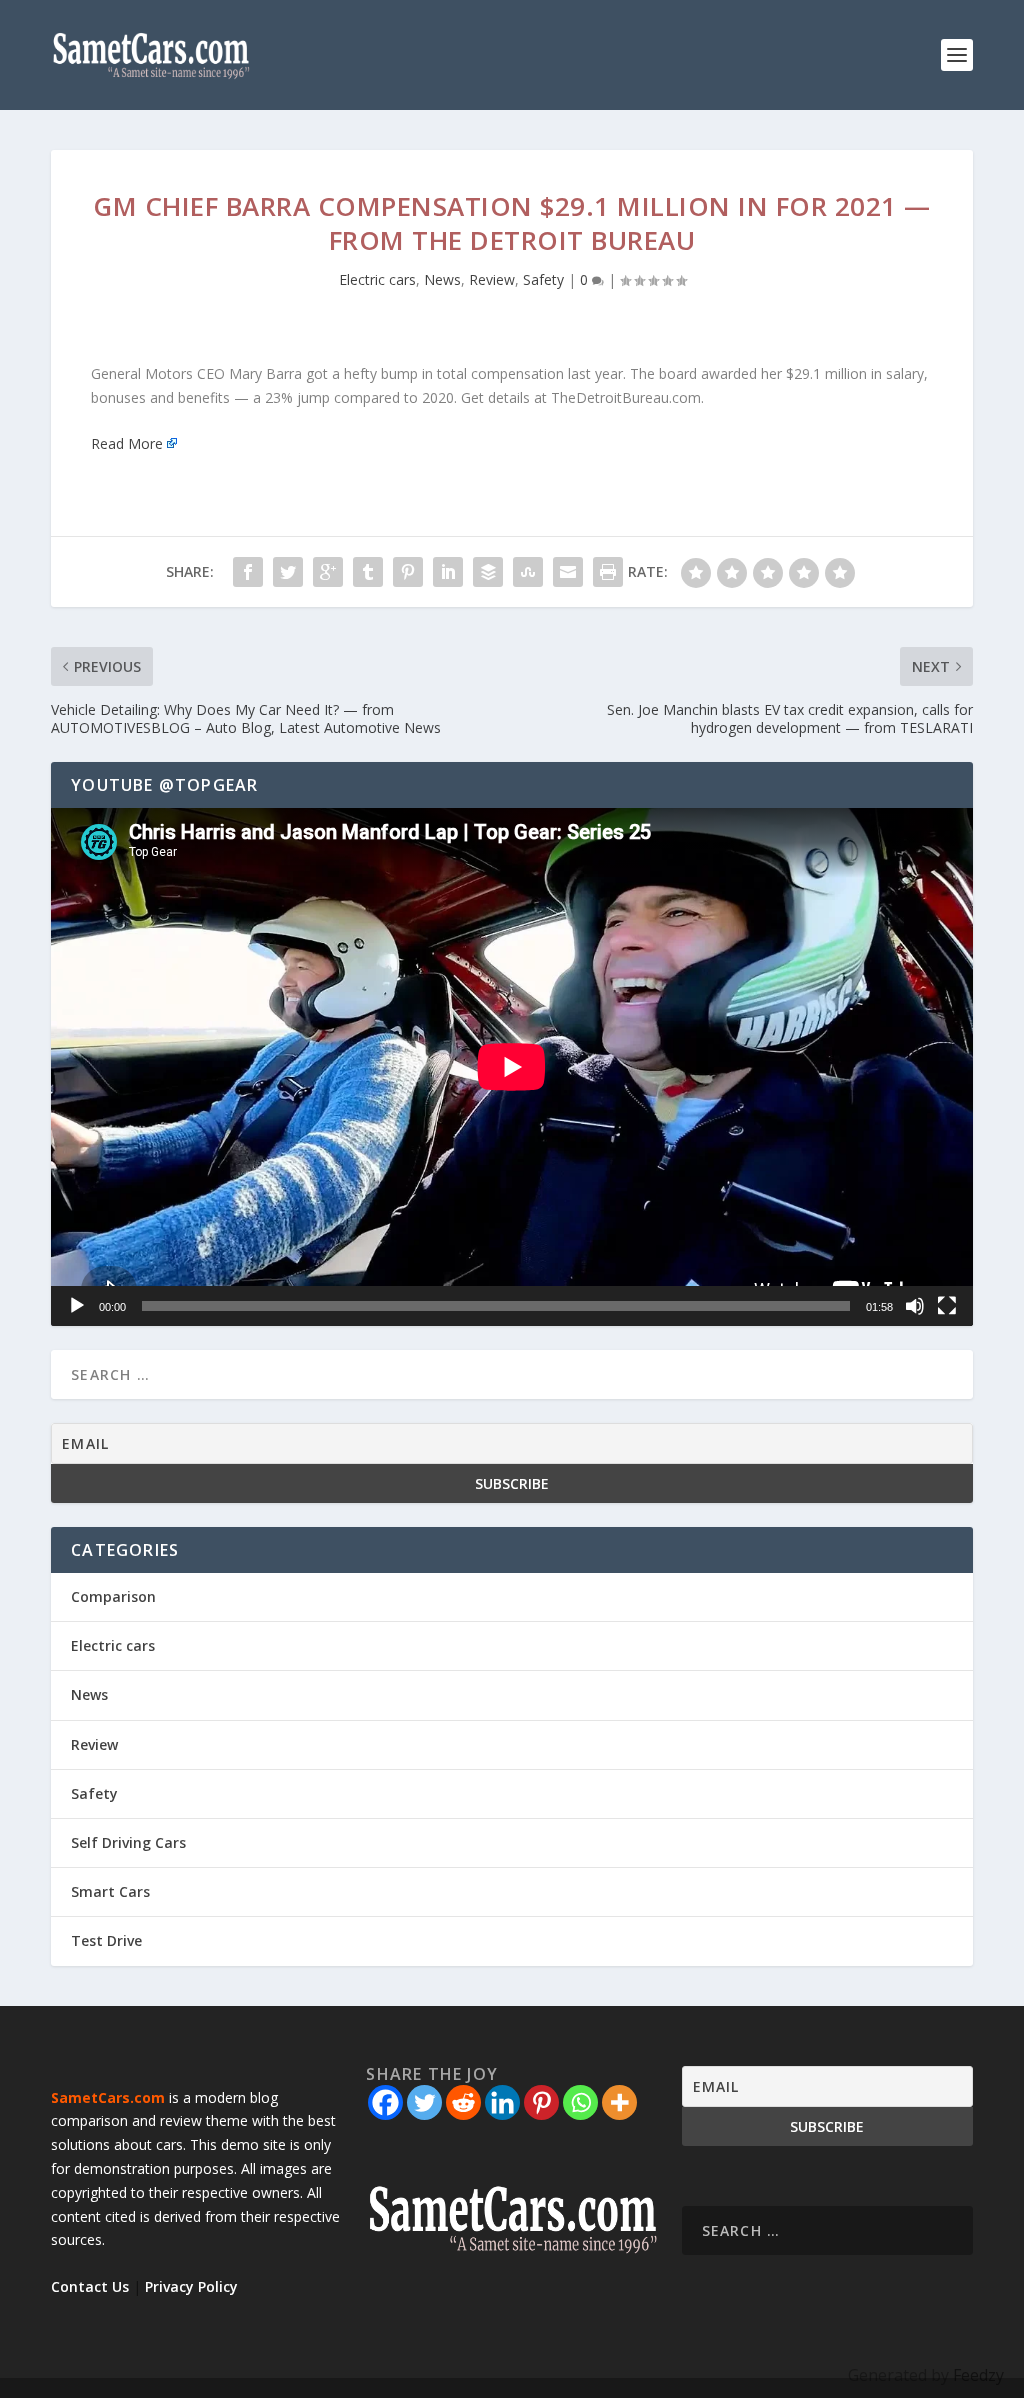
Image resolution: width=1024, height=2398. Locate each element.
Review (492, 279)
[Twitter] (424, 2102)
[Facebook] (385, 2102)
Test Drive (106, 1940)
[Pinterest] (541, 2102)
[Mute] (915, 1306)
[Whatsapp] (580, 2102)
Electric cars (377, 279)
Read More (127, 443)
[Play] (77, 1306)
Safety (543, 279)
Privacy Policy (191, 2286)
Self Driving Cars (128, 1842)
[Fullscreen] (947, 1306)
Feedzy (978, 2375)
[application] (512, 1067)
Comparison (113, 1596)
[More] (619, 2102)
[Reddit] (463, 2102)
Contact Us (90, 2286)
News (442, 279)
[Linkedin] (502, 2102)
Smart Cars (110, 1891)
